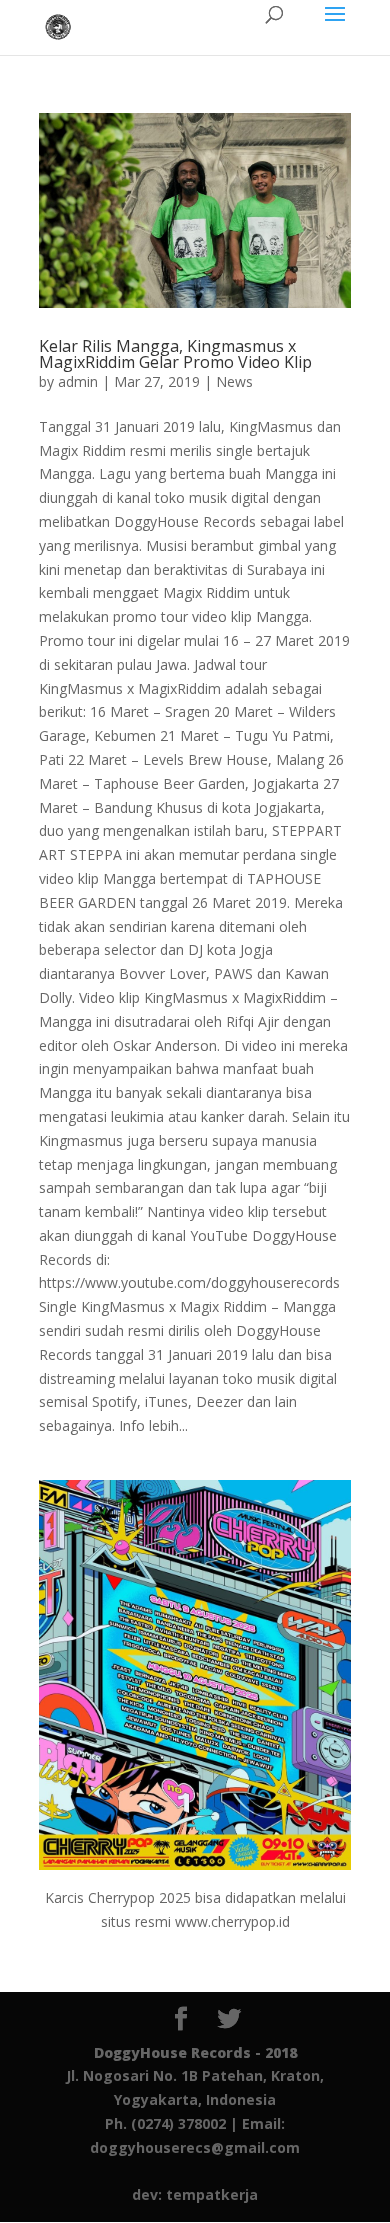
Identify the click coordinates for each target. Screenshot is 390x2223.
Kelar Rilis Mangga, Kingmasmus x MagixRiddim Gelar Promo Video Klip (175, 354)
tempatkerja (212, 2194)
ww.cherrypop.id (238, 1921)
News (234, 381)
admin (78, 381)
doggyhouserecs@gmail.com (195, 2147)
